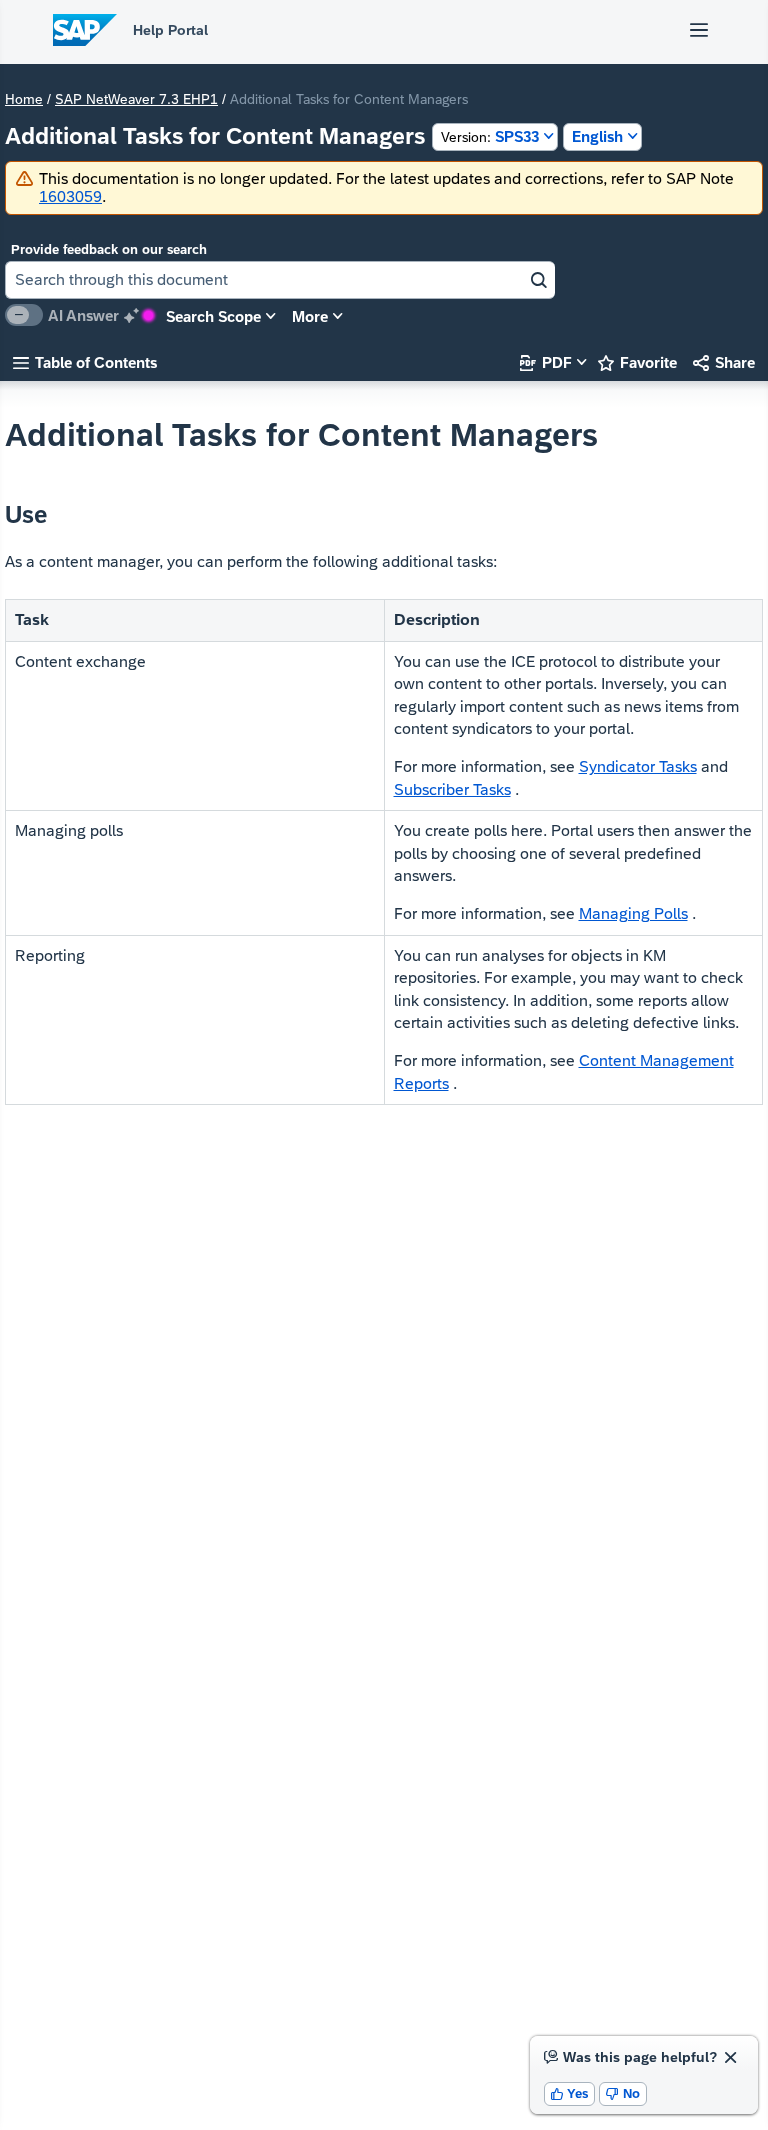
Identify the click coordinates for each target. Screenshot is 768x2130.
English (597, 136)
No (623, 2093)
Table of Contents (85, 362)
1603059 (70, 196)
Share (724, 362)
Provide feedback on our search (109, 249)
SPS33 (490, 136)
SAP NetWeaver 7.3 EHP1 (136, 99)
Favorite (637, 362)
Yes (570, 2093)
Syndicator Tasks (638, 766)
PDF (546, 362)
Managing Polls (633, 913)
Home (24, 99)
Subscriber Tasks (452, 789)
